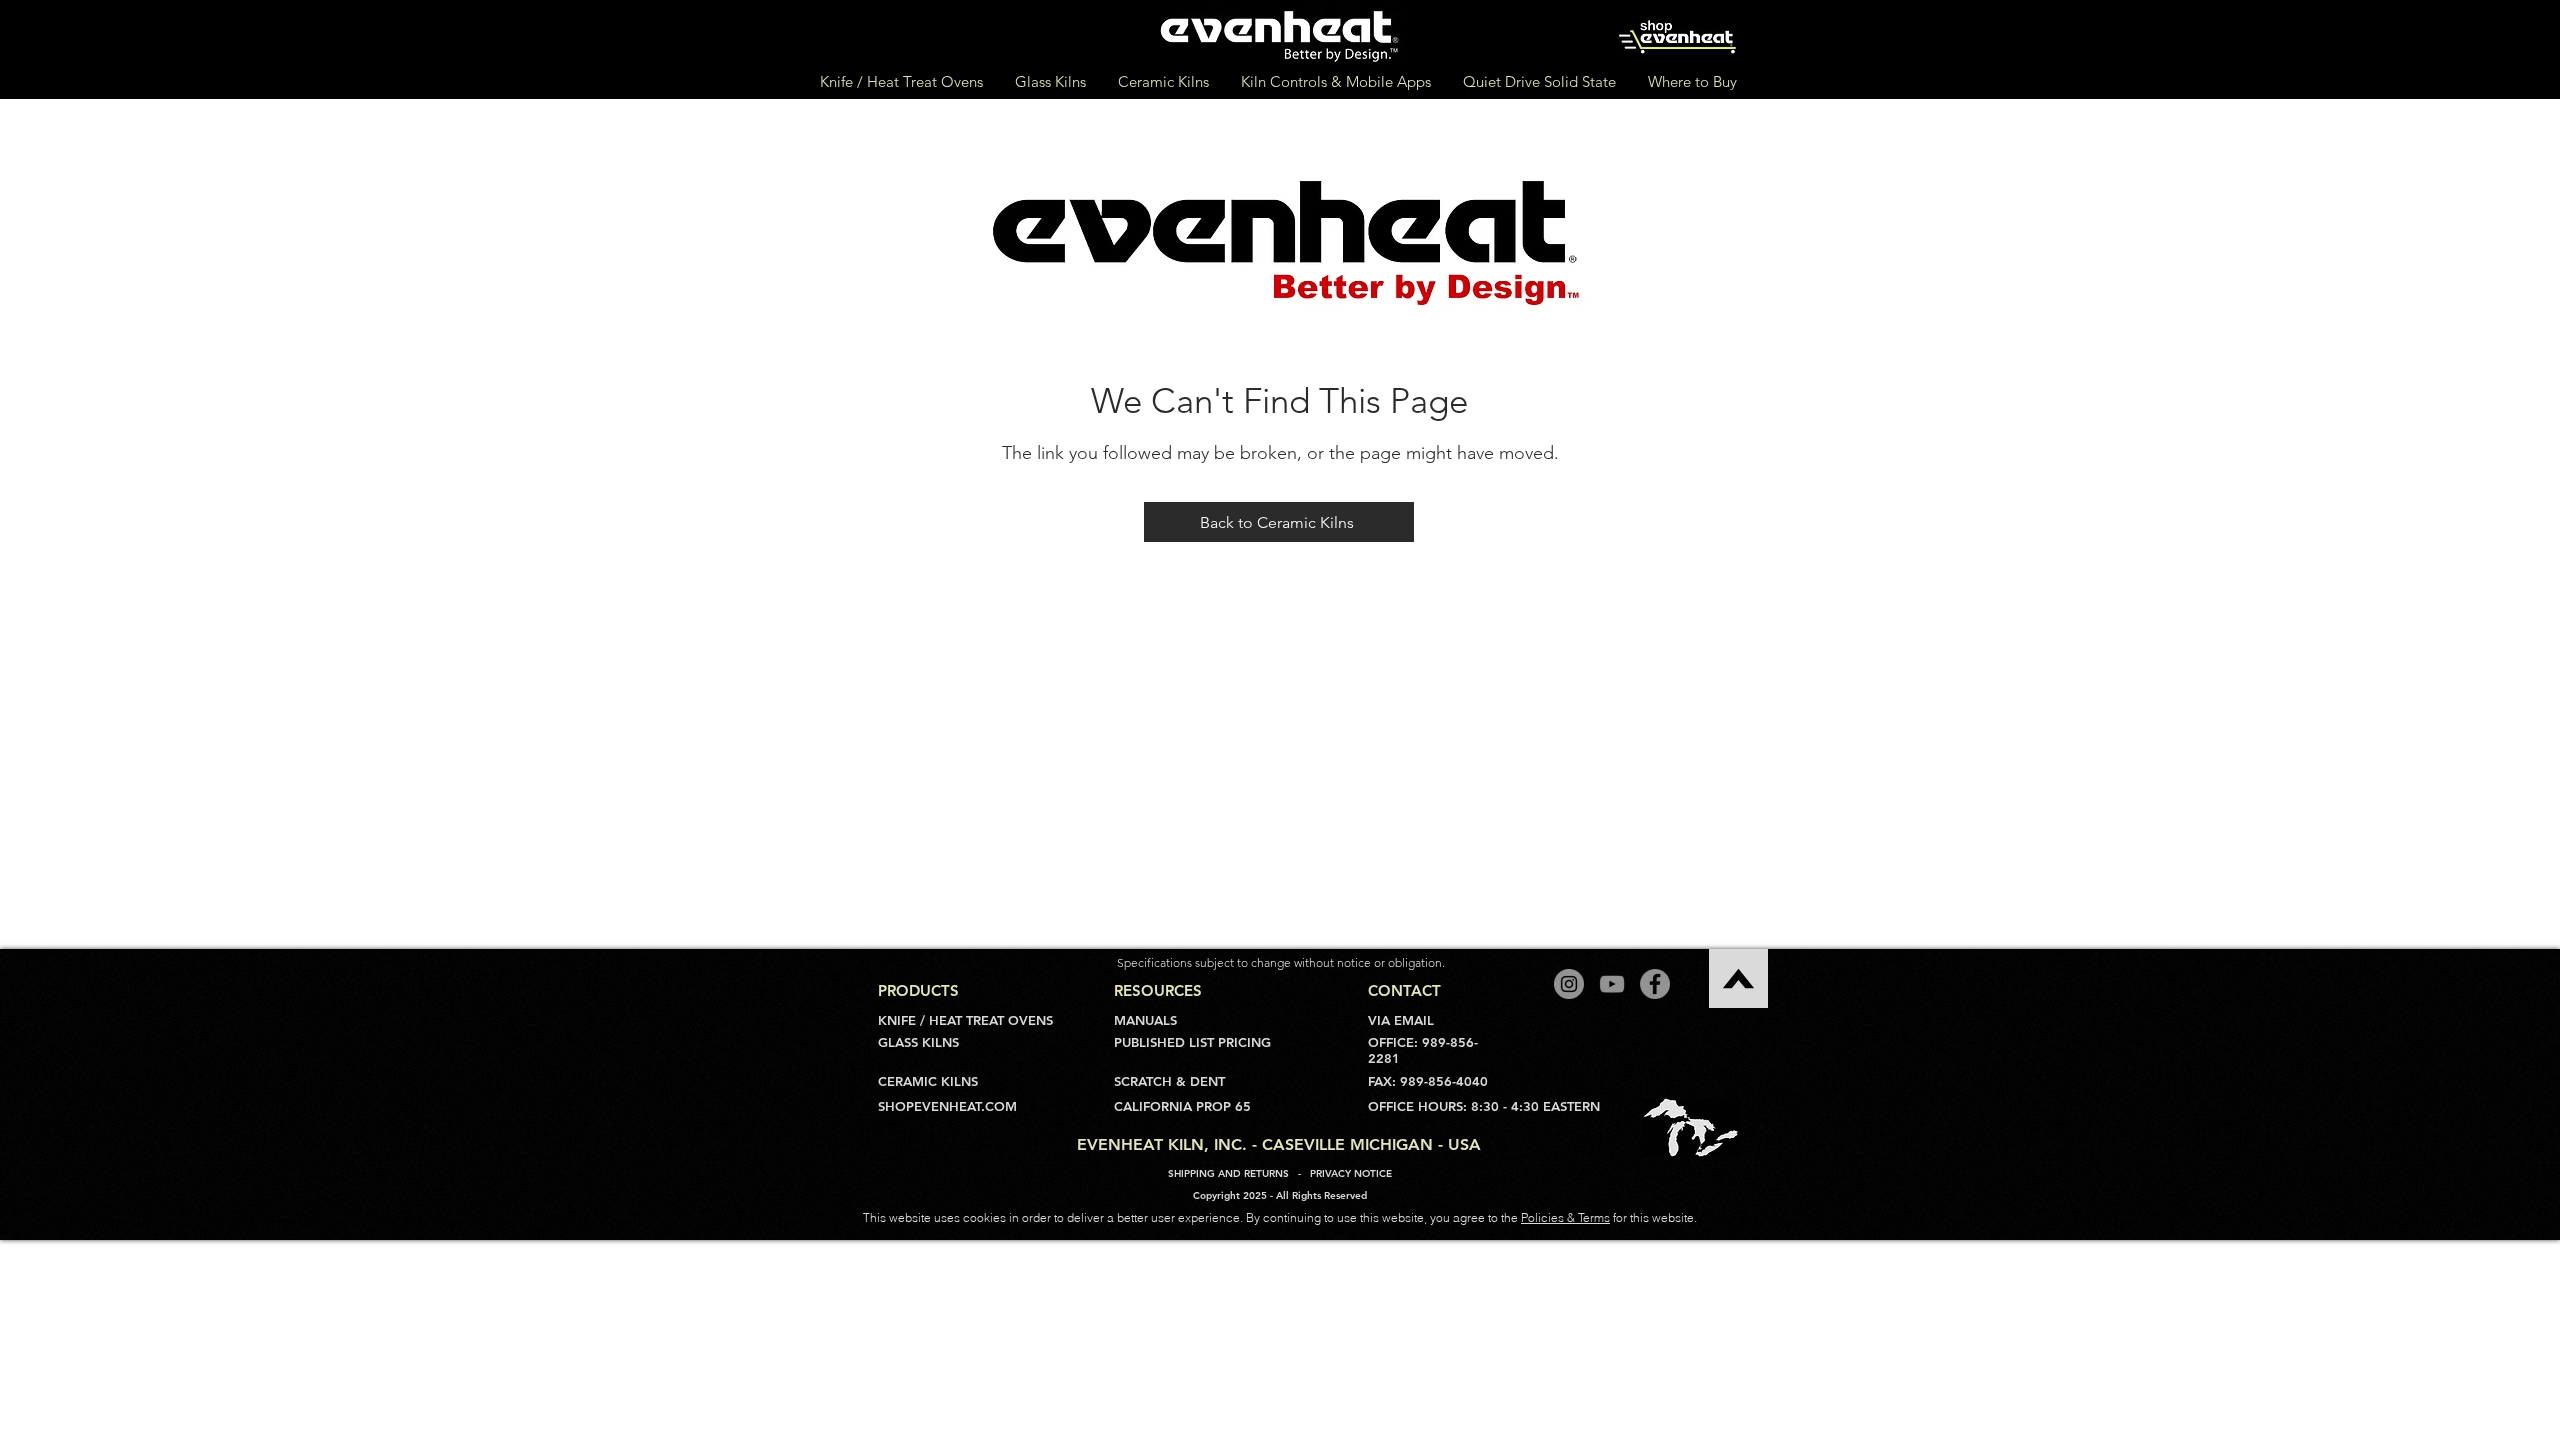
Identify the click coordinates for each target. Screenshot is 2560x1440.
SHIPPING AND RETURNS (1228, 1173)
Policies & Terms (1565, 1217)
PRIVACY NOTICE (1351, 1173)
